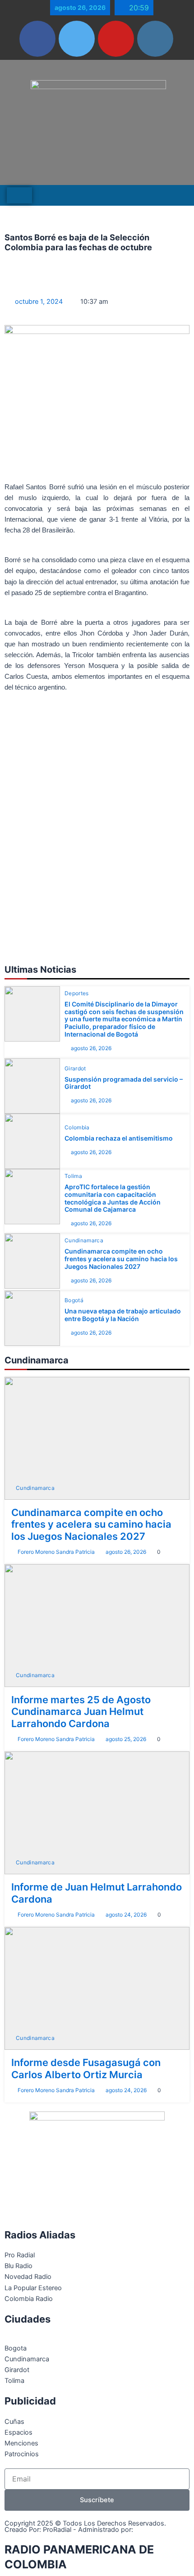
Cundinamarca (84, 1241)
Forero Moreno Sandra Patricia (56, 1552)
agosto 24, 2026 (126, 1915)
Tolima (73, 1176)
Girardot (75, 1069)
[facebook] (37, 39)
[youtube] (116, 39)
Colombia (77, 1128)
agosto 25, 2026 (126, 1739)
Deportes (77, 993)
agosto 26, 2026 (91, 1048)
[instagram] (155, 39)
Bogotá (74, 1300)
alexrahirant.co (159, 2530)
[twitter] (77, 39)
